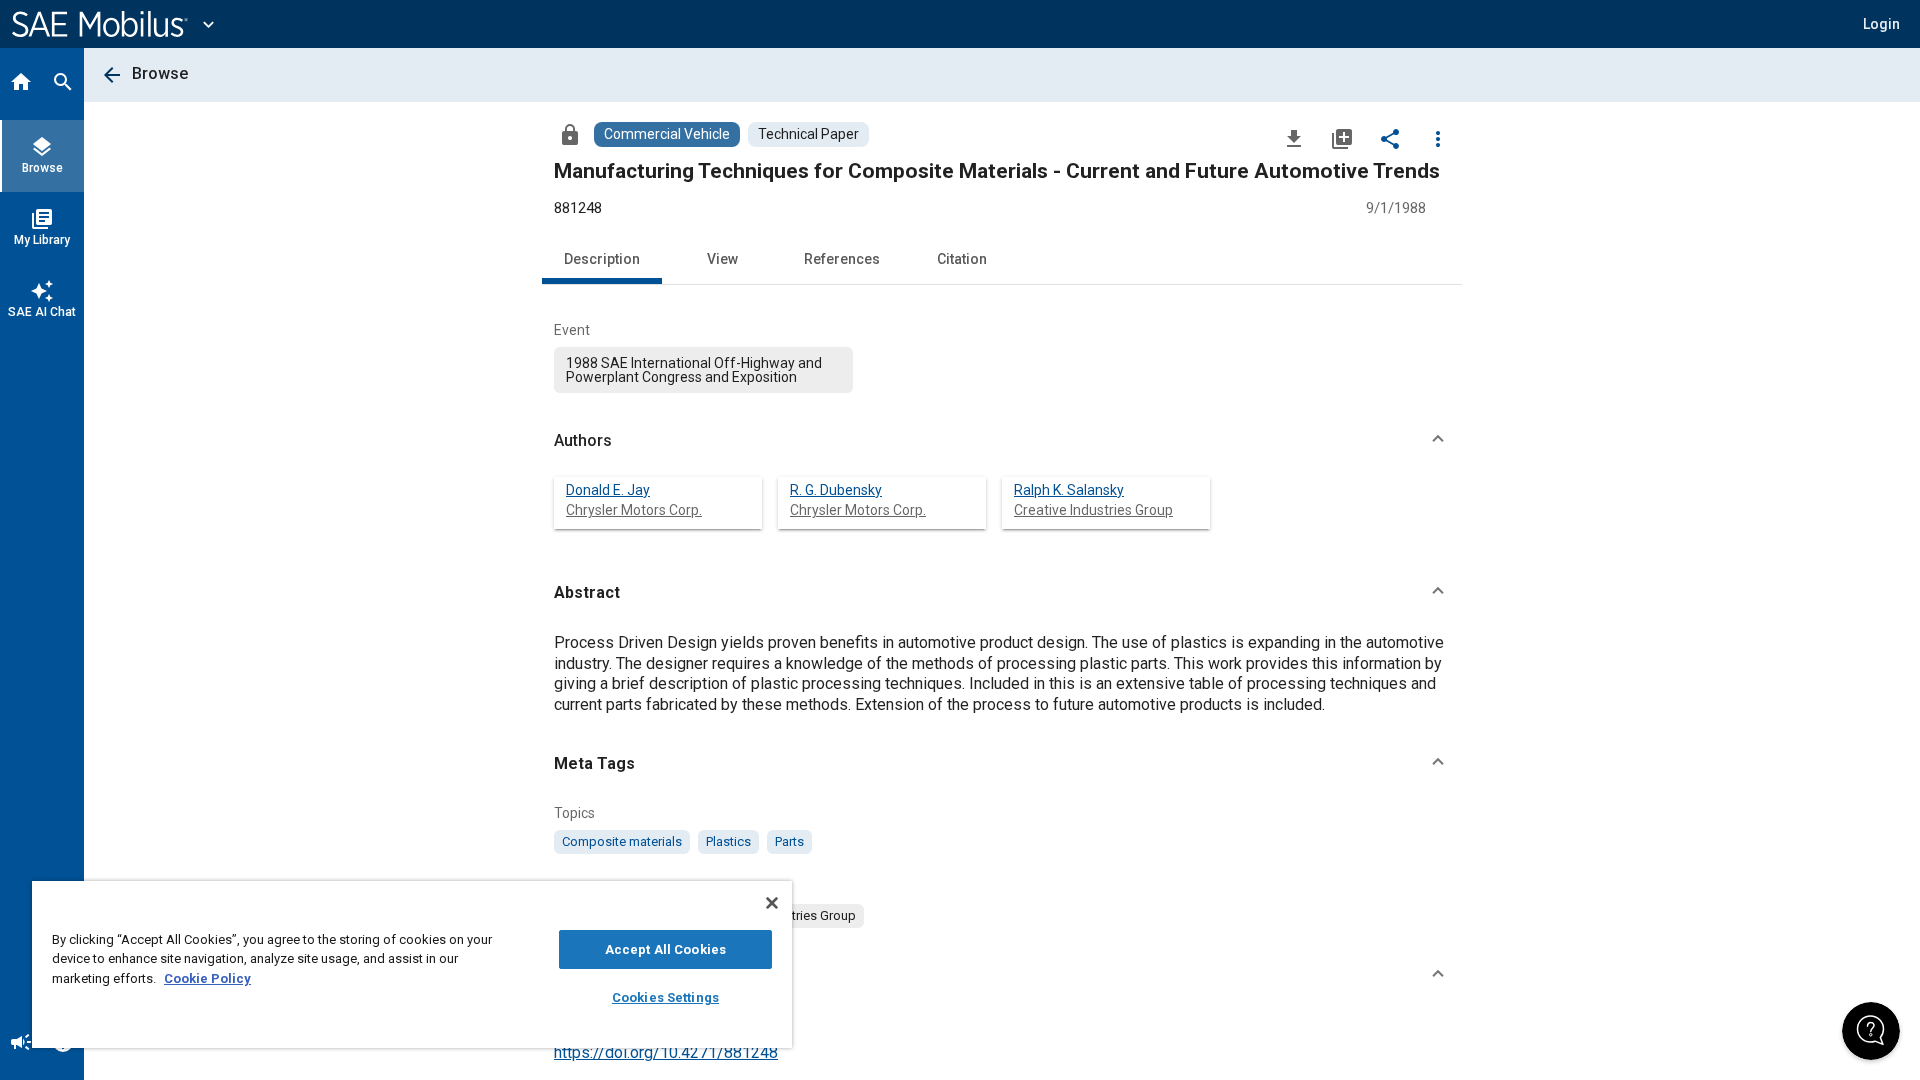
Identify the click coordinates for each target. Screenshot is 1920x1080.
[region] (412, 964)
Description (602, 259)
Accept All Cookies (665, 949)
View (722, 259)
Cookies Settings (665, 997)
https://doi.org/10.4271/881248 (666, 1052)
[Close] (772, 903)
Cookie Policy (207, 978)
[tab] (21, 84)
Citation (962, 259)
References (842, 259)
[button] (1002, 441)
